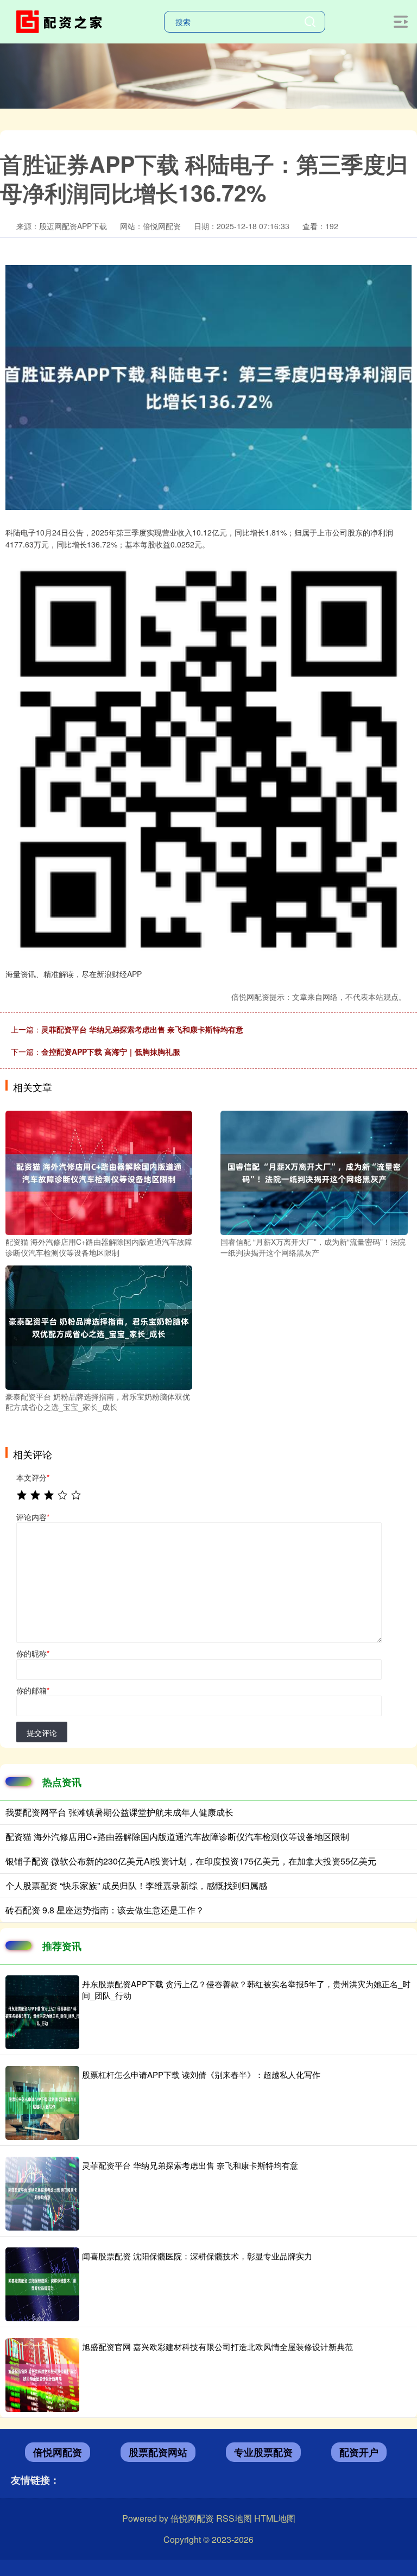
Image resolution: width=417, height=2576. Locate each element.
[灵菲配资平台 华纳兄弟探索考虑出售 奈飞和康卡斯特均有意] (42, 2194)
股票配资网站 (158, 2452)
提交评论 (42, 1733)
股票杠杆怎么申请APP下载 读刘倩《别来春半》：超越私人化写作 (201, 2074)
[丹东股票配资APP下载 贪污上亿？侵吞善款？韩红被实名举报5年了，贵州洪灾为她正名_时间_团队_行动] (42, 2012)
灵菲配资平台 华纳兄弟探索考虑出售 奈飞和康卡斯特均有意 (142, 1029)
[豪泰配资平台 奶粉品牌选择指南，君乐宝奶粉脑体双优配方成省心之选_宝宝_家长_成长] (99, 1326)
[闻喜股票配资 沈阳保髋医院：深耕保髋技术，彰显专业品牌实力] (42, 2284)
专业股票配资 (263, 2452)
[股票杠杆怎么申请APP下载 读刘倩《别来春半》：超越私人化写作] (42, 2103)
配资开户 (359, 2452)
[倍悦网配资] (61, 21)
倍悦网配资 (58, 2452)
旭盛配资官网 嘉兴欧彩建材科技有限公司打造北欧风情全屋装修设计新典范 (217, 2347)
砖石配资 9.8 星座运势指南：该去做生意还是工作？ (105, 1910)
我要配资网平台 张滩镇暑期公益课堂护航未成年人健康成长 (119, 1812)
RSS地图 (234, 2518)
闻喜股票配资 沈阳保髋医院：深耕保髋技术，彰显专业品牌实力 (197, 2256)
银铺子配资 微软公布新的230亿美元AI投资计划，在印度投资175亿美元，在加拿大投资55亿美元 (191, 1861)
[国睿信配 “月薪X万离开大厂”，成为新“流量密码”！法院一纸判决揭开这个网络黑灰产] (314, 1172)
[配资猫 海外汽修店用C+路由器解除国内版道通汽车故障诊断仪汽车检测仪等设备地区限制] (99, 1172)
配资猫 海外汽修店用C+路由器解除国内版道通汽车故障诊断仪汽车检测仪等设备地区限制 (177, 1837)
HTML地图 (275, 2518)
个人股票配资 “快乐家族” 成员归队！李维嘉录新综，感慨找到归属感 (136, 1885)
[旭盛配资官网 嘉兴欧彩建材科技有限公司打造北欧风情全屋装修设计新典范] (42, 2375)
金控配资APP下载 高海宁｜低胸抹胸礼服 (111, 1051)
